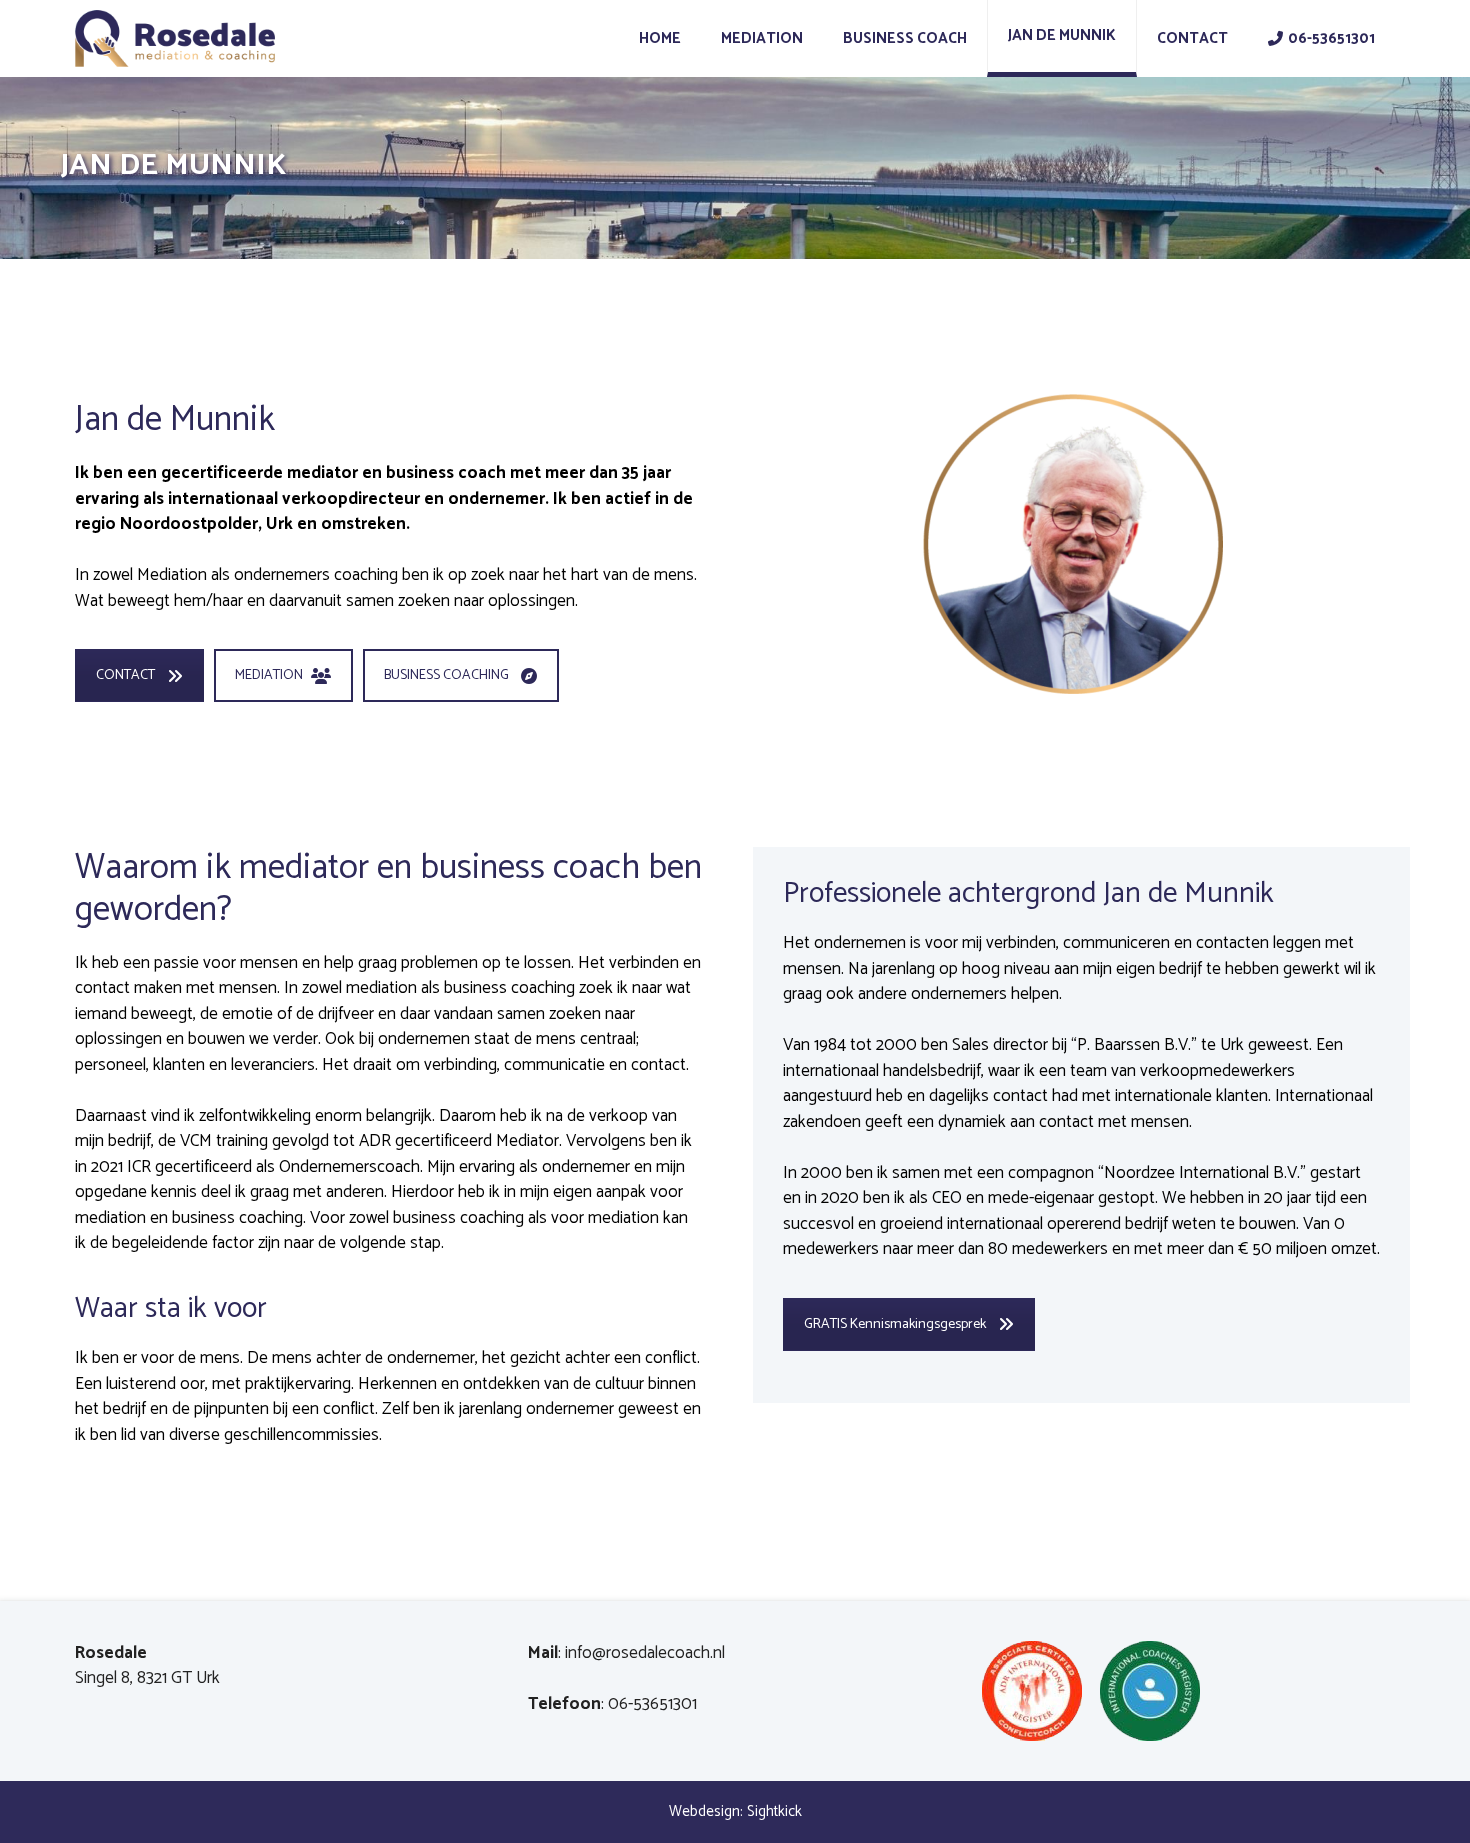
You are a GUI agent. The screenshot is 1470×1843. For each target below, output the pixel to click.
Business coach (905, 38)
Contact (1192, 38)
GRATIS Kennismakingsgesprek (895, 1324)
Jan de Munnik (1062, 35)
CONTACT (125, 675)
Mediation (762, 38)
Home (660, 38)
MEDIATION (269, 675)
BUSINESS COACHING (446, 675)
